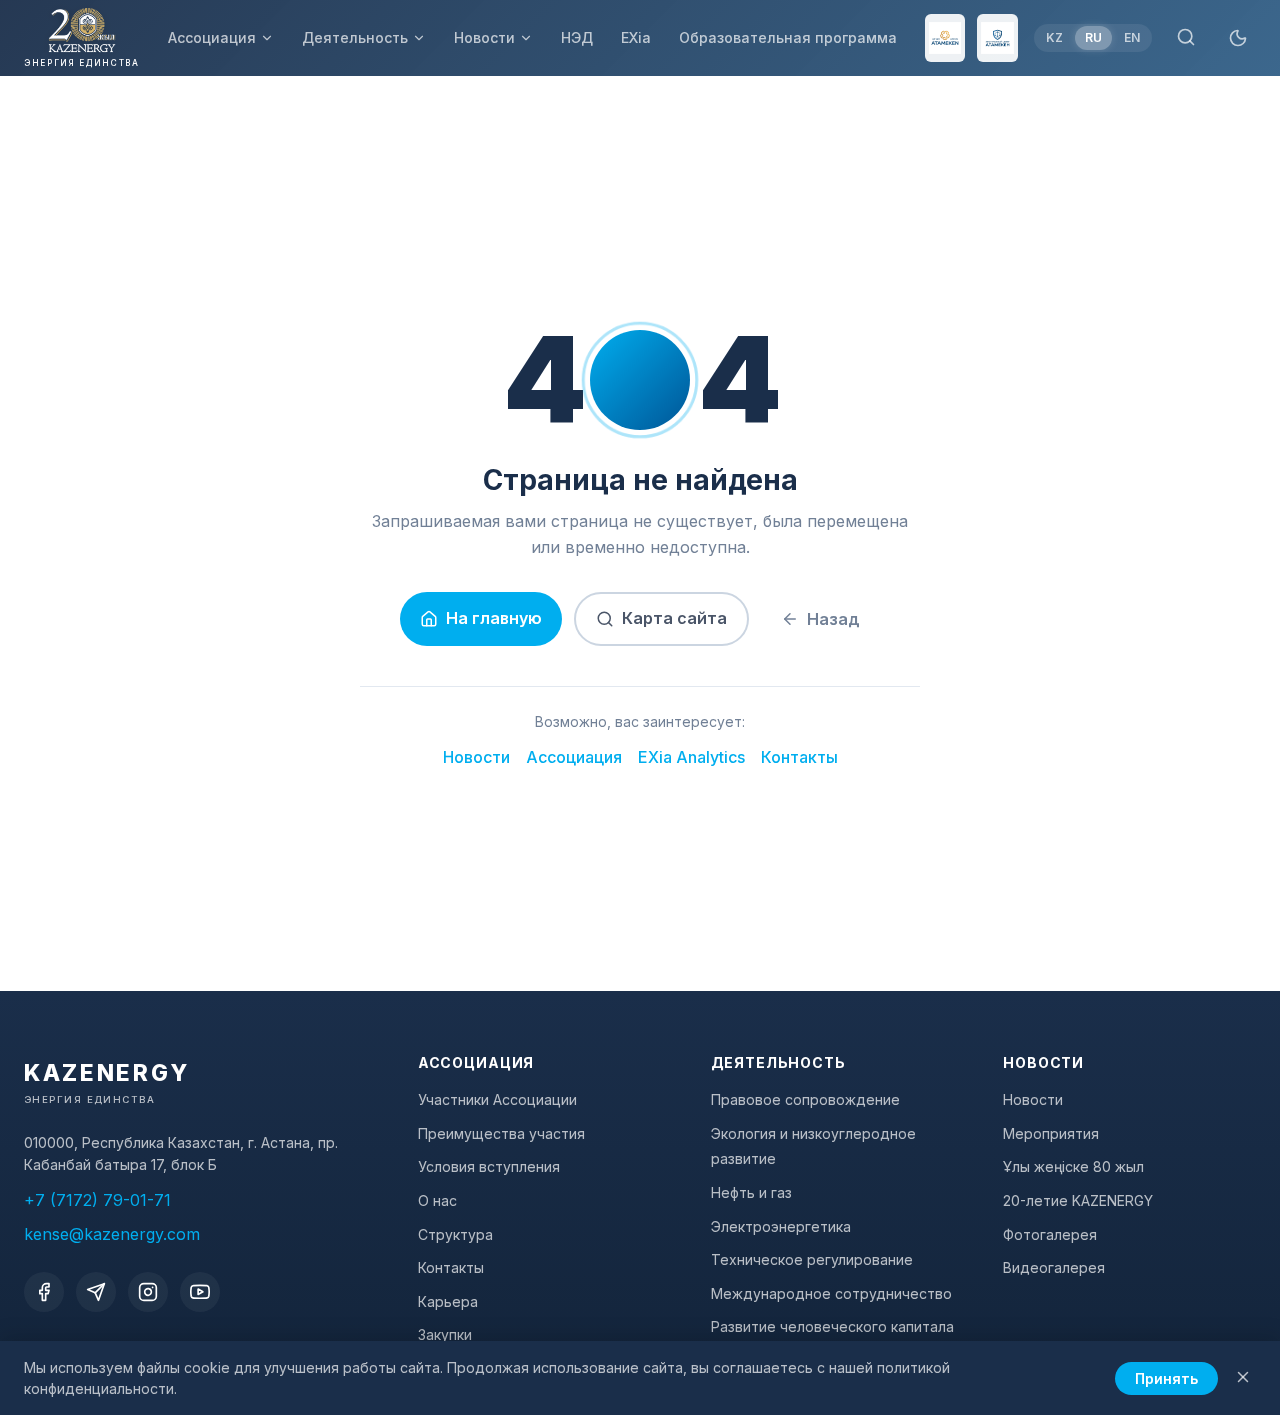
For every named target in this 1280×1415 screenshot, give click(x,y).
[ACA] (997, 38)
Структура (455, 1234)
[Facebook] (44, 1292)
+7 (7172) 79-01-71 (97, 1200)
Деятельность (355, 37)
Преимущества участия (501, 1133)
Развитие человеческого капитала (832, 1326)
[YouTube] (200, 1292)
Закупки (445, 1334)
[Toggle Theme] (1238, 38)
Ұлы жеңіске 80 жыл (1073, 1166)
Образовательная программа (788, 37)
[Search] (1186, 38)
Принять (1166, 1378)
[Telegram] (96, 1292)
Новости (484, 37)
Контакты (799, 757)
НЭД (577, 37)
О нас (437, 1200)
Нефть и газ (751, 1192)
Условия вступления (489, 1166)
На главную (494, 618)
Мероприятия (1051, 1133)
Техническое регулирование (812, 1259)
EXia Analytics (691, 757)
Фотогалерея (1050, 1234)
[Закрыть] (1243, 1378)
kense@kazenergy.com (112, 1234)
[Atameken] (945, 38)
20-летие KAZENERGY (1078, 1200)
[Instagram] (148, 1292)
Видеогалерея (1054, 1267)
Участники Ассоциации (497, 1099)
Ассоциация (212, 37)
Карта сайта (674, 618)
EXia (636, 37)
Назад (833, 619)
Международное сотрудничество (831, 1293)
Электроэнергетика (781, 1226)
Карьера (448, 1301)
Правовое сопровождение (805, 1099)
